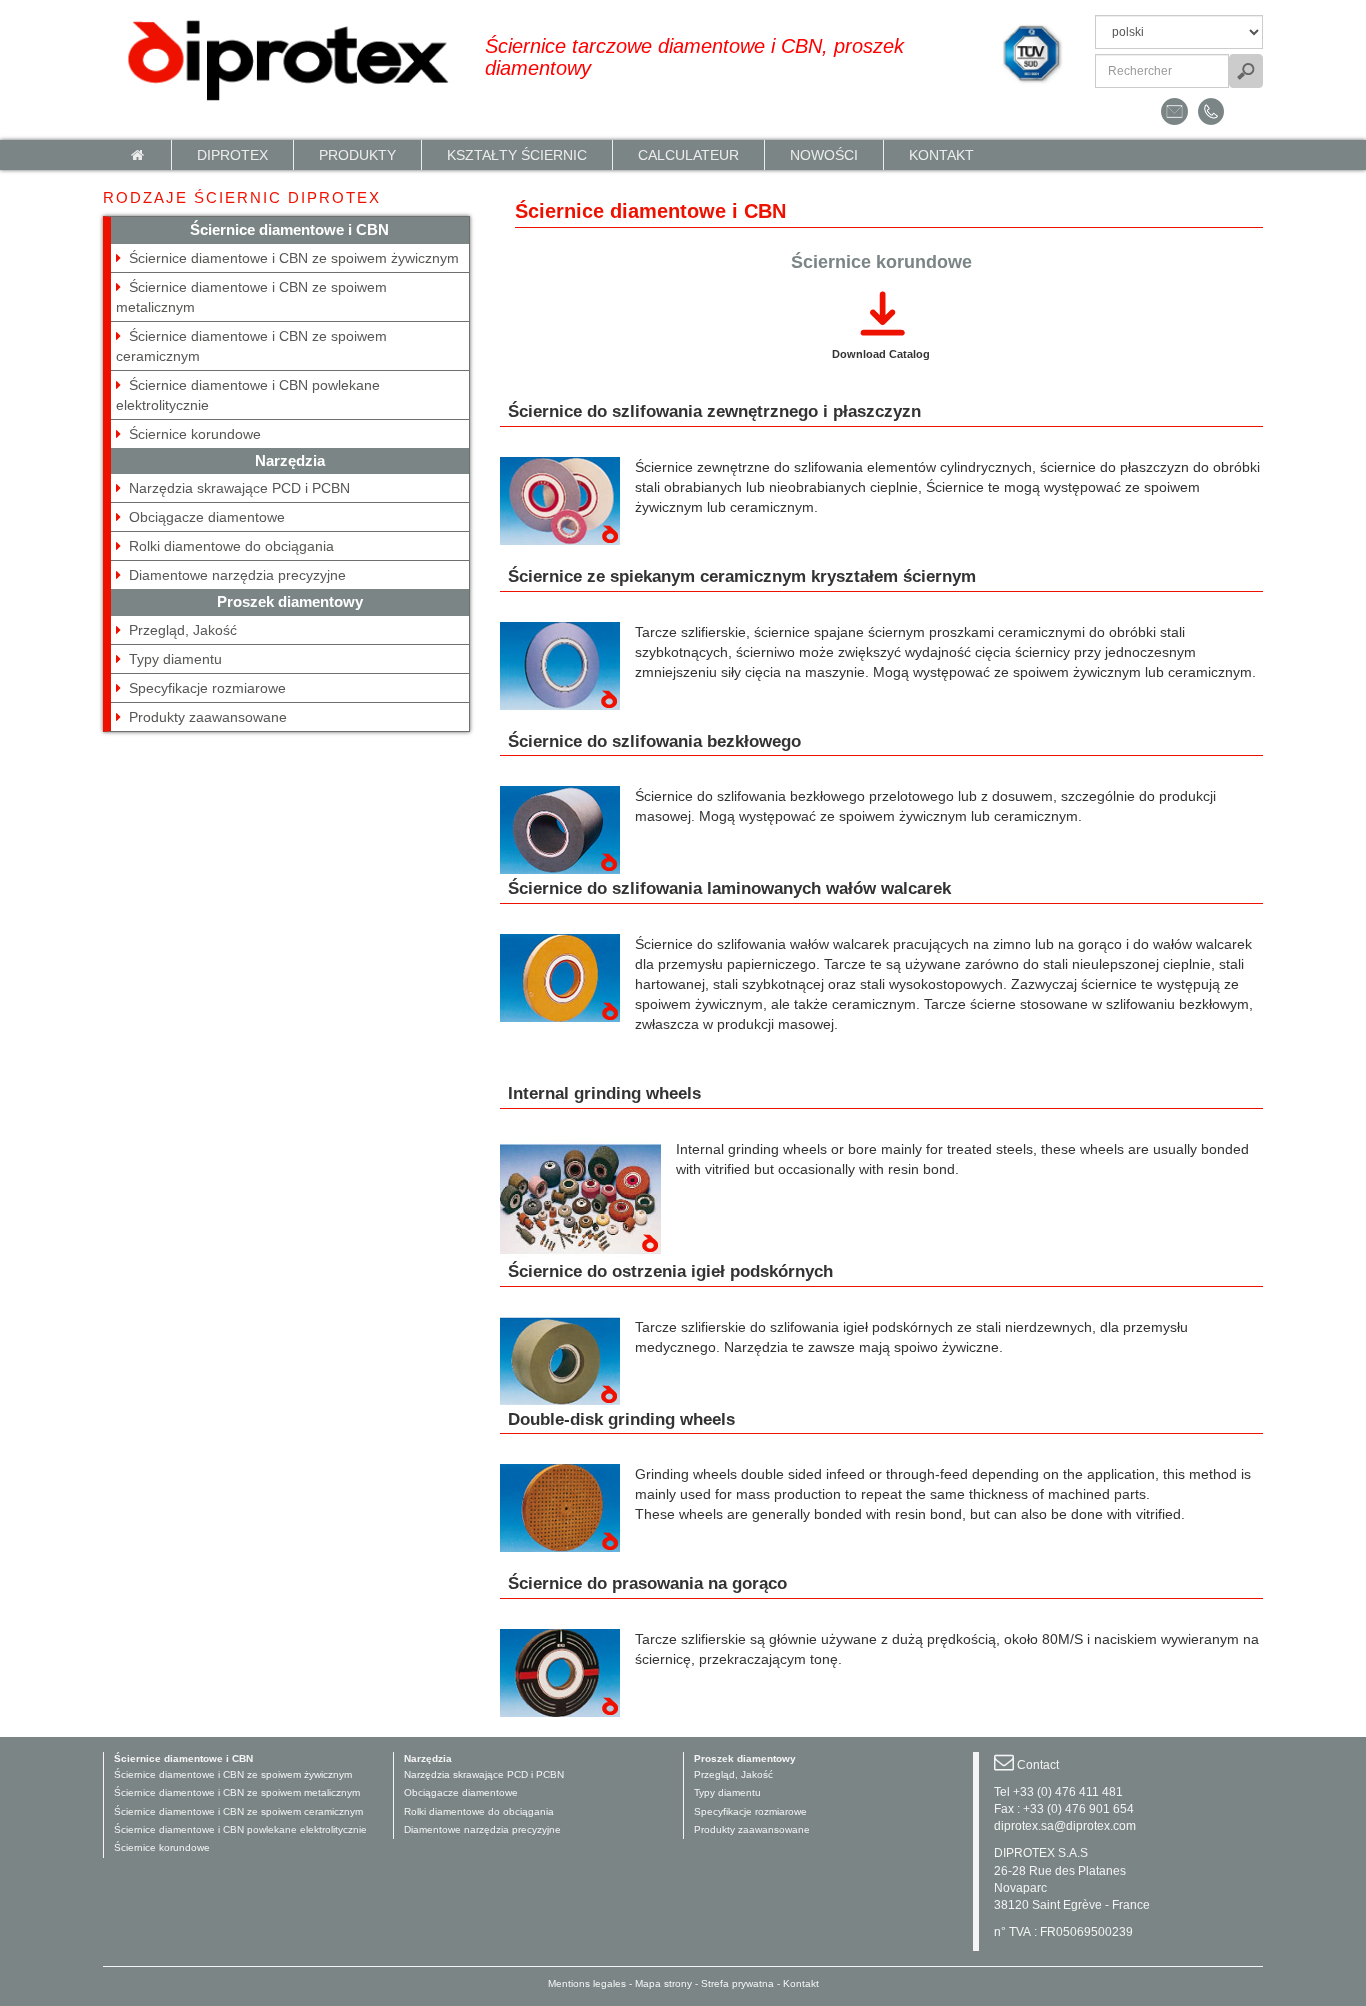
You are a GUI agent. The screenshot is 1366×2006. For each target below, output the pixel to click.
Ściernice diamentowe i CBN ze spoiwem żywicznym (294, 258)
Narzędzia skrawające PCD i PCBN (239, 488)
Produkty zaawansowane (208, 717)
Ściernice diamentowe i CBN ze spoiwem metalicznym (237, 1792)
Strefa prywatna (737, 1983)
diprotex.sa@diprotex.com (1065, 1826)
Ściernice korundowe (195, 434)
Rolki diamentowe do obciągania (231, 546)
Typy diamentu (175, 659)
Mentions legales (587, 1983)
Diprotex (232, 155)
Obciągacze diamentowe (207, 517)
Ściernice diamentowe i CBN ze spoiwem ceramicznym (238, 1811)
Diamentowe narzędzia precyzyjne (237, 575)
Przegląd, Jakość (183, 630)
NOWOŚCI (824, 155)
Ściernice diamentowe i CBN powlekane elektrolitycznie (240, 1829)
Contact (1038, 1765)
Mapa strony (663, 1983)
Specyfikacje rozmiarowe (207, 688)
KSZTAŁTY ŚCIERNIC (517, 155)
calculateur (688, 155)
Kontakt (941, 155)
